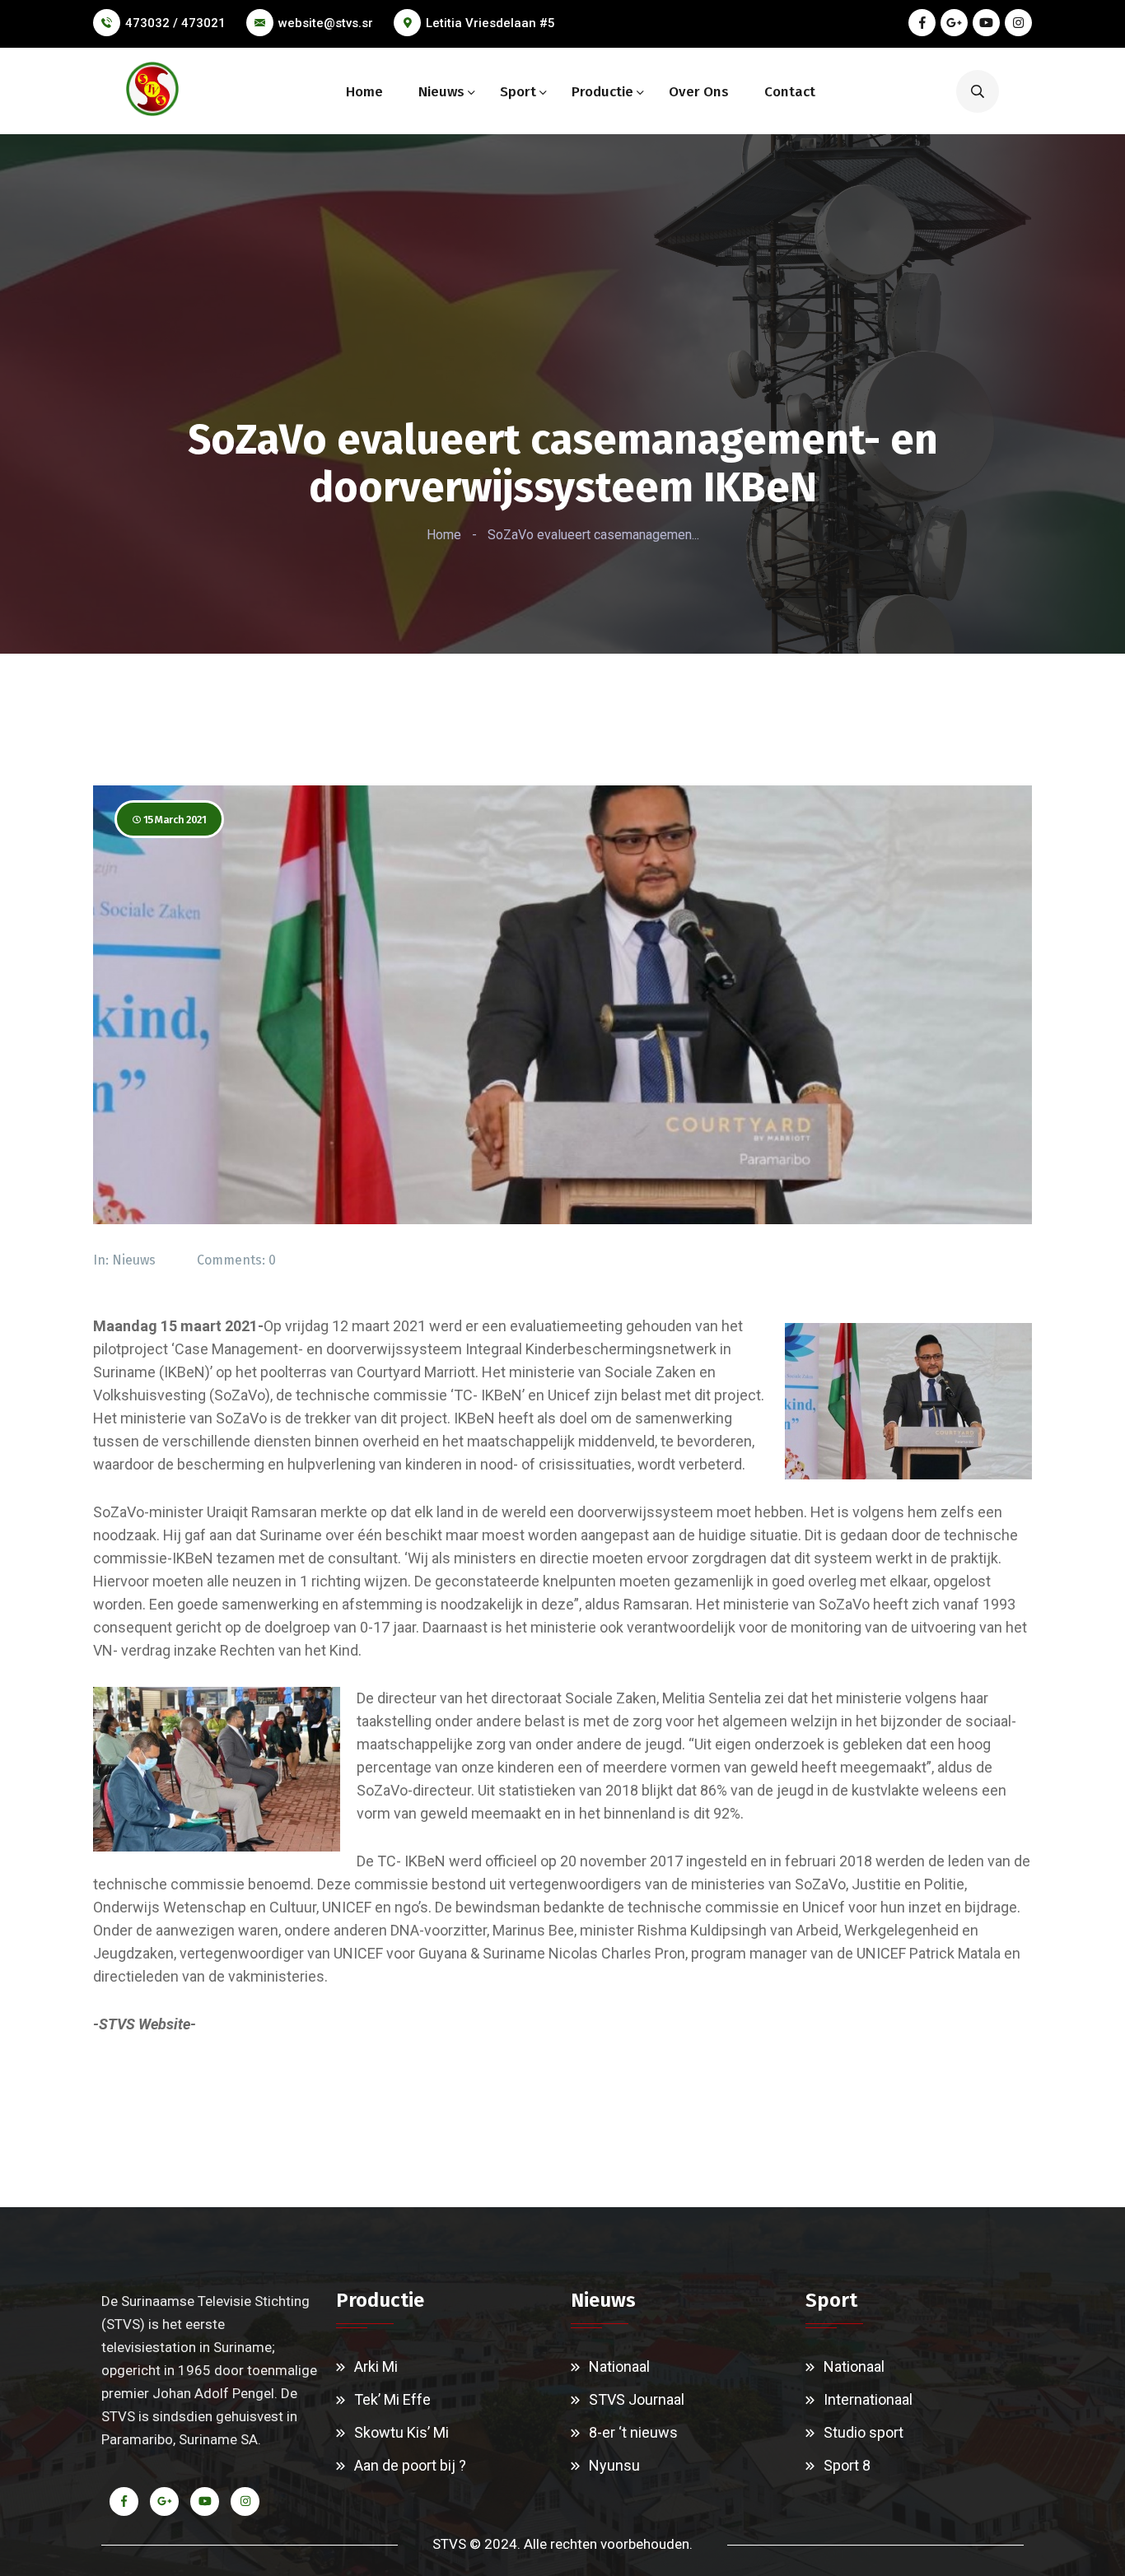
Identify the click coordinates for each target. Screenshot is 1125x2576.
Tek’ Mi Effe (392, 2399)
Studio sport (864, 2432)
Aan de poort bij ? (410, 2465)
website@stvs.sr (326, 23)
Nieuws (441, 92)
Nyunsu (614, 2465)
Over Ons (699, 92)
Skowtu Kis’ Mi (401, 2432)
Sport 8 (847, 2465)
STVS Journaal (637, 2399)
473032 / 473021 (175, 23)
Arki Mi (376, 2366)
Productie (602, 92)
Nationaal (619, 2366)
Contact (790, 92)
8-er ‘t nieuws (633, 2432)
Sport (518, 92)
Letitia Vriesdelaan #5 (490, 23)
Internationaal (868, 2399)
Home (364, 92)
